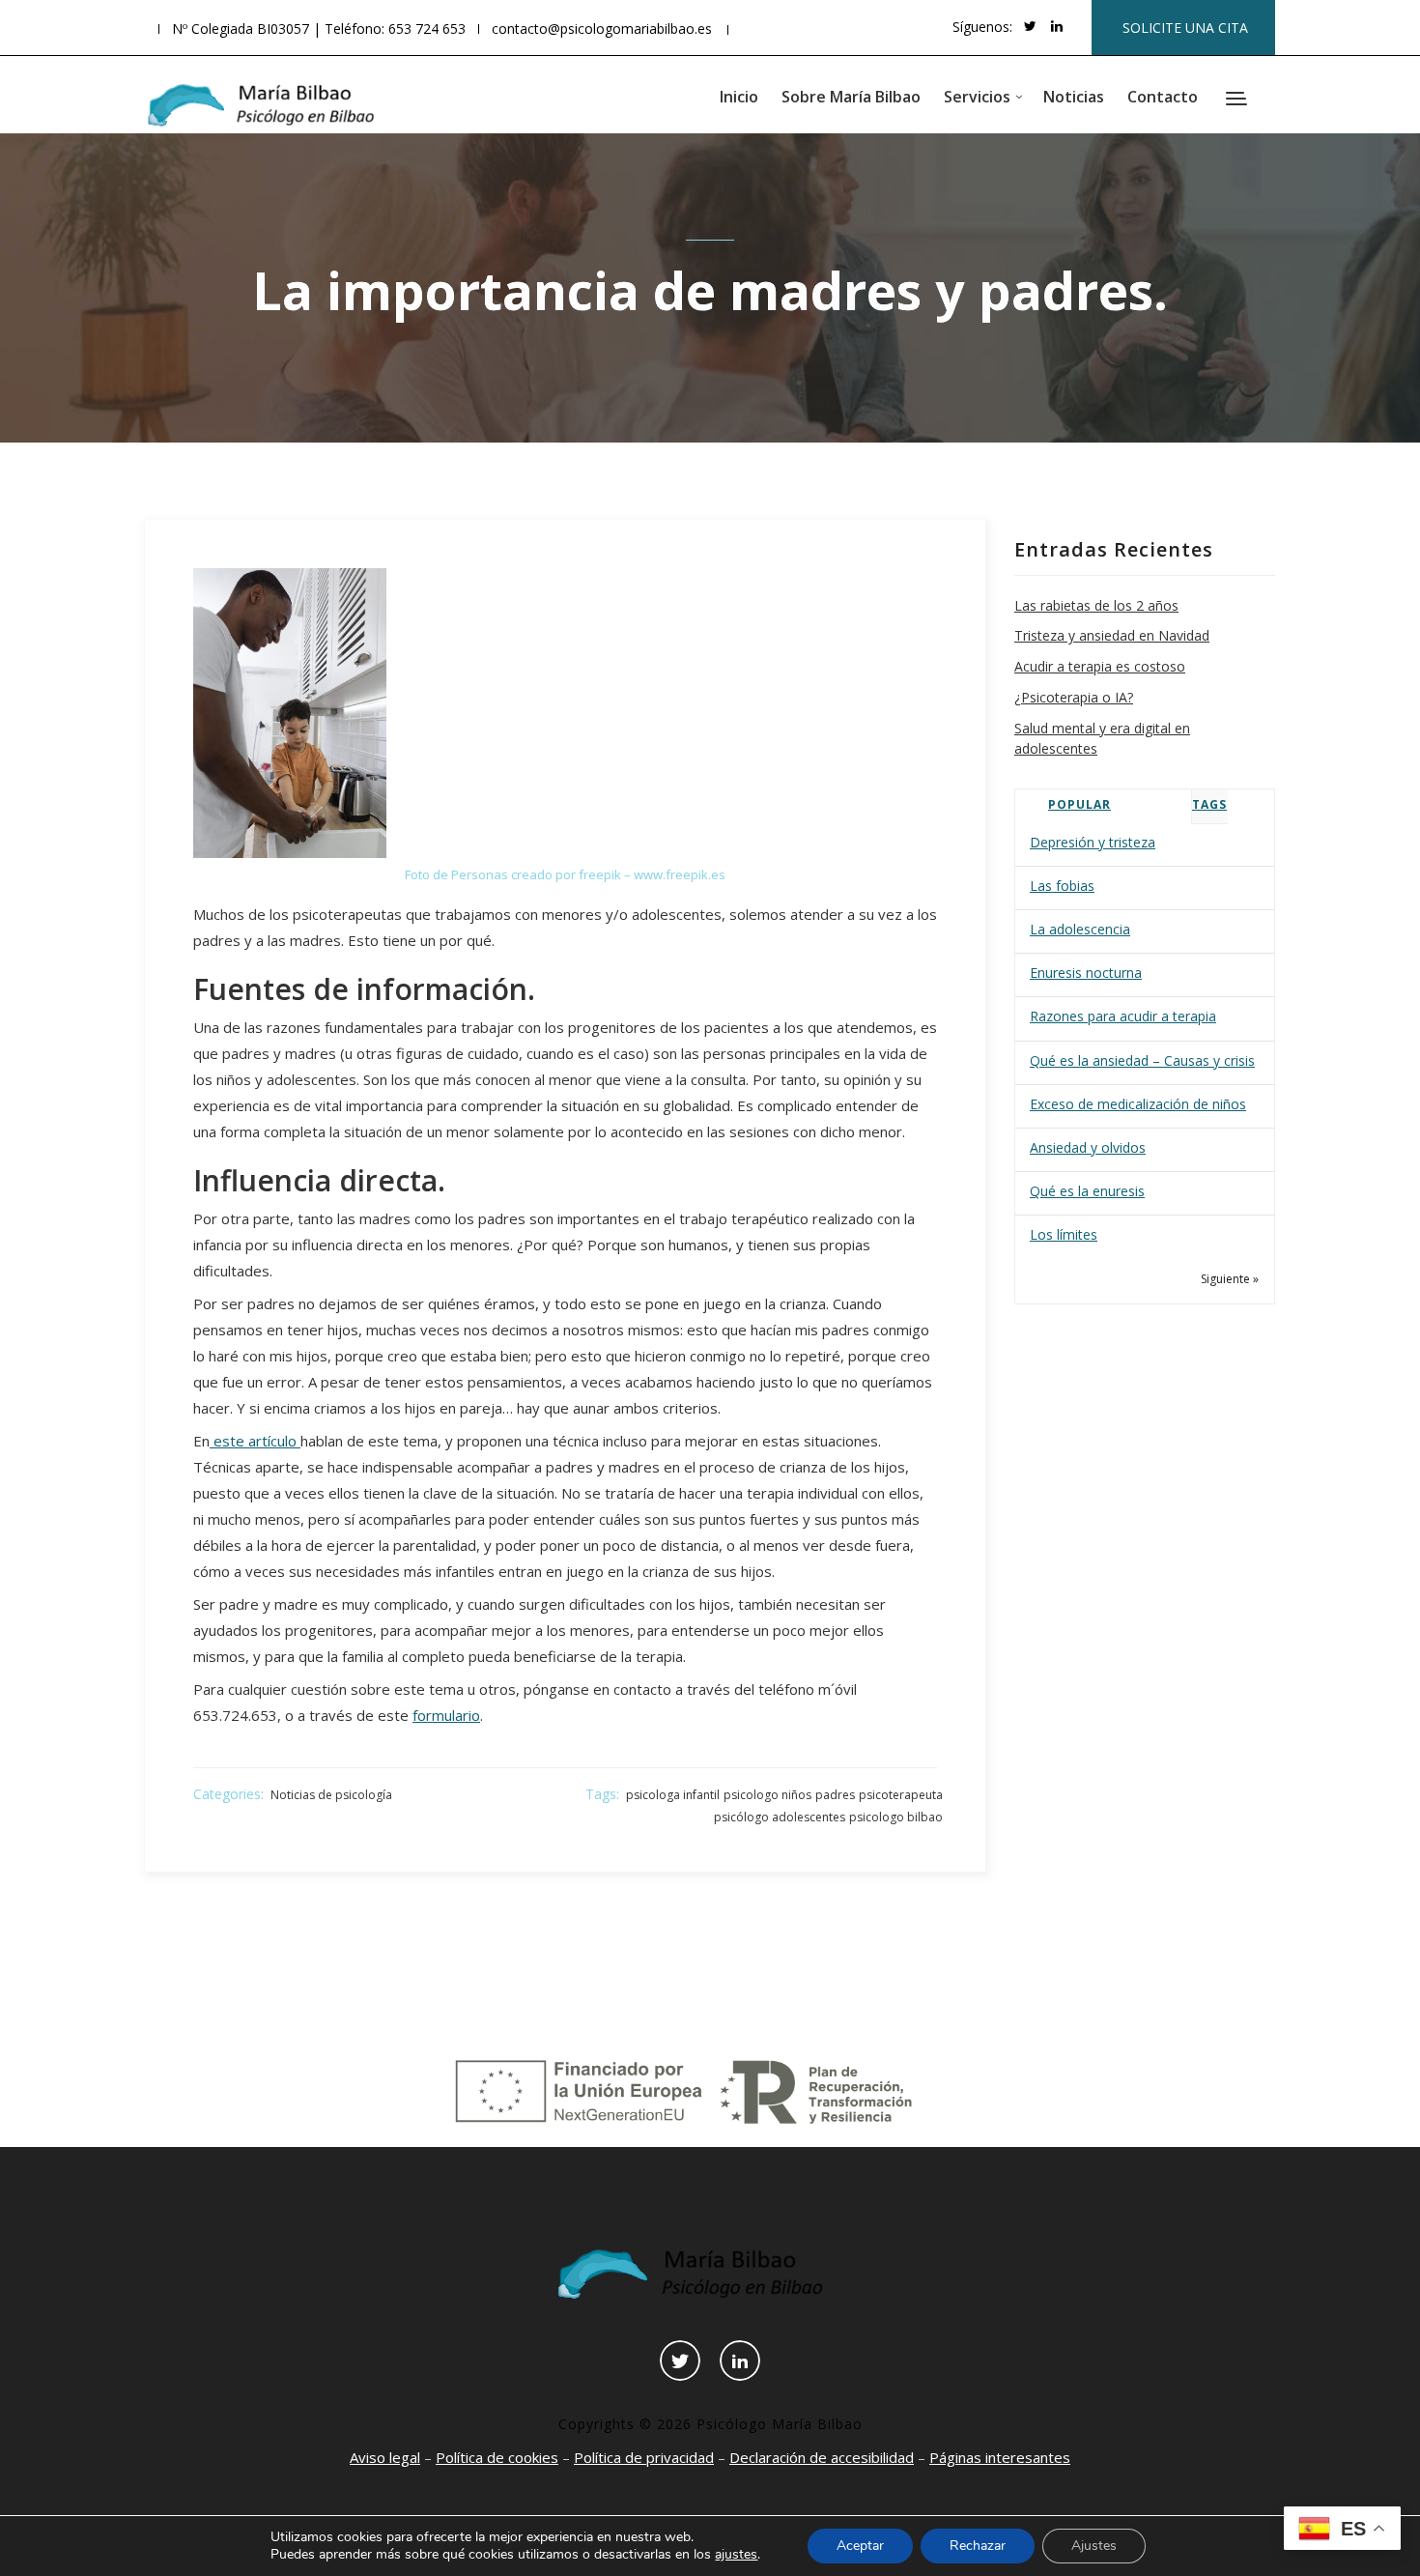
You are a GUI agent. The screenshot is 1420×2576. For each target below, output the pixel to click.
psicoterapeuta (901, 1795)
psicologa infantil (673, 1795)
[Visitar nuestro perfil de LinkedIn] (1057, 26)
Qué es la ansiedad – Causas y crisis (1142, 1060)
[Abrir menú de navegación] (1239, 100)
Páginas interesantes (1000, 2457)
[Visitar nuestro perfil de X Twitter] (1030, 26)
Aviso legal (385, 2457)
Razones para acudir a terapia (1123, 1016)
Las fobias (1062, 886)
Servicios (977, 97)
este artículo (255, 1441)
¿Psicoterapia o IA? (1074, 697)
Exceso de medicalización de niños (1138, 1104)
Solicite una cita (1185, 28)
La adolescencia (1080, 929)
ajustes (736, 2555)
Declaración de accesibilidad (822, 2457)
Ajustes (1094, 2546)
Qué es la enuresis (1087, 1191)
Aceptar (860, 2546)
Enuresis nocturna (1086, 973)
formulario (446, 1715)
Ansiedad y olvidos (1088, 1147)
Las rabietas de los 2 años (1096, 605)
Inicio (739, 97)
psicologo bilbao (896, 1817)
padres (835, 1795)
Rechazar (978, 2546)
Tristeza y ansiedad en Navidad (1112, 635)
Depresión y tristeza (1093, 842)
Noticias (1074, 97)
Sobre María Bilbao (851, 97)
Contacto (1163, 97)
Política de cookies (497, 2457)
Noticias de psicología (331, 1795)
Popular (1079, 804)
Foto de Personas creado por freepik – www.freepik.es (565, 874)
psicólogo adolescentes (780, 1817)
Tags (1209, 804)
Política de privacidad (644, 2457)
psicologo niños (767, 1795)
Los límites (1064, 1234)
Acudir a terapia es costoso (1100, 666)
